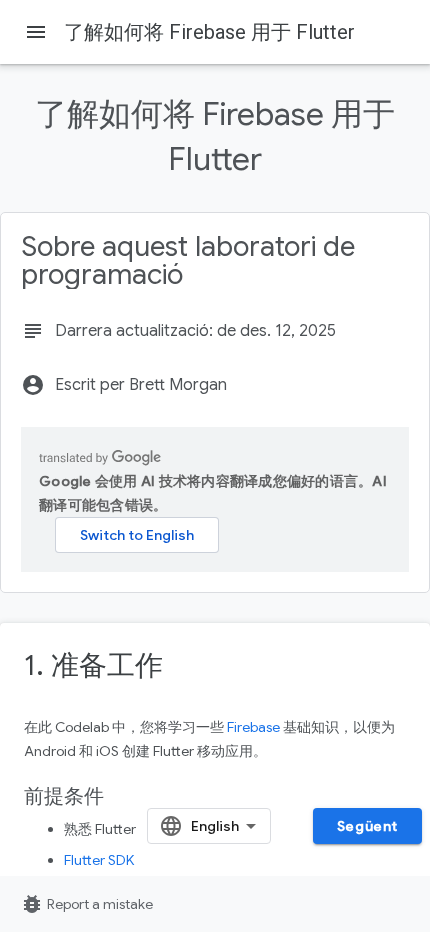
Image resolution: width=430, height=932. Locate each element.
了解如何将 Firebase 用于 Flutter (209, 32)
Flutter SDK (99, 860)
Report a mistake (86, 904)
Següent (367, 826)
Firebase (253, 727)
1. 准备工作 (93, 665)
